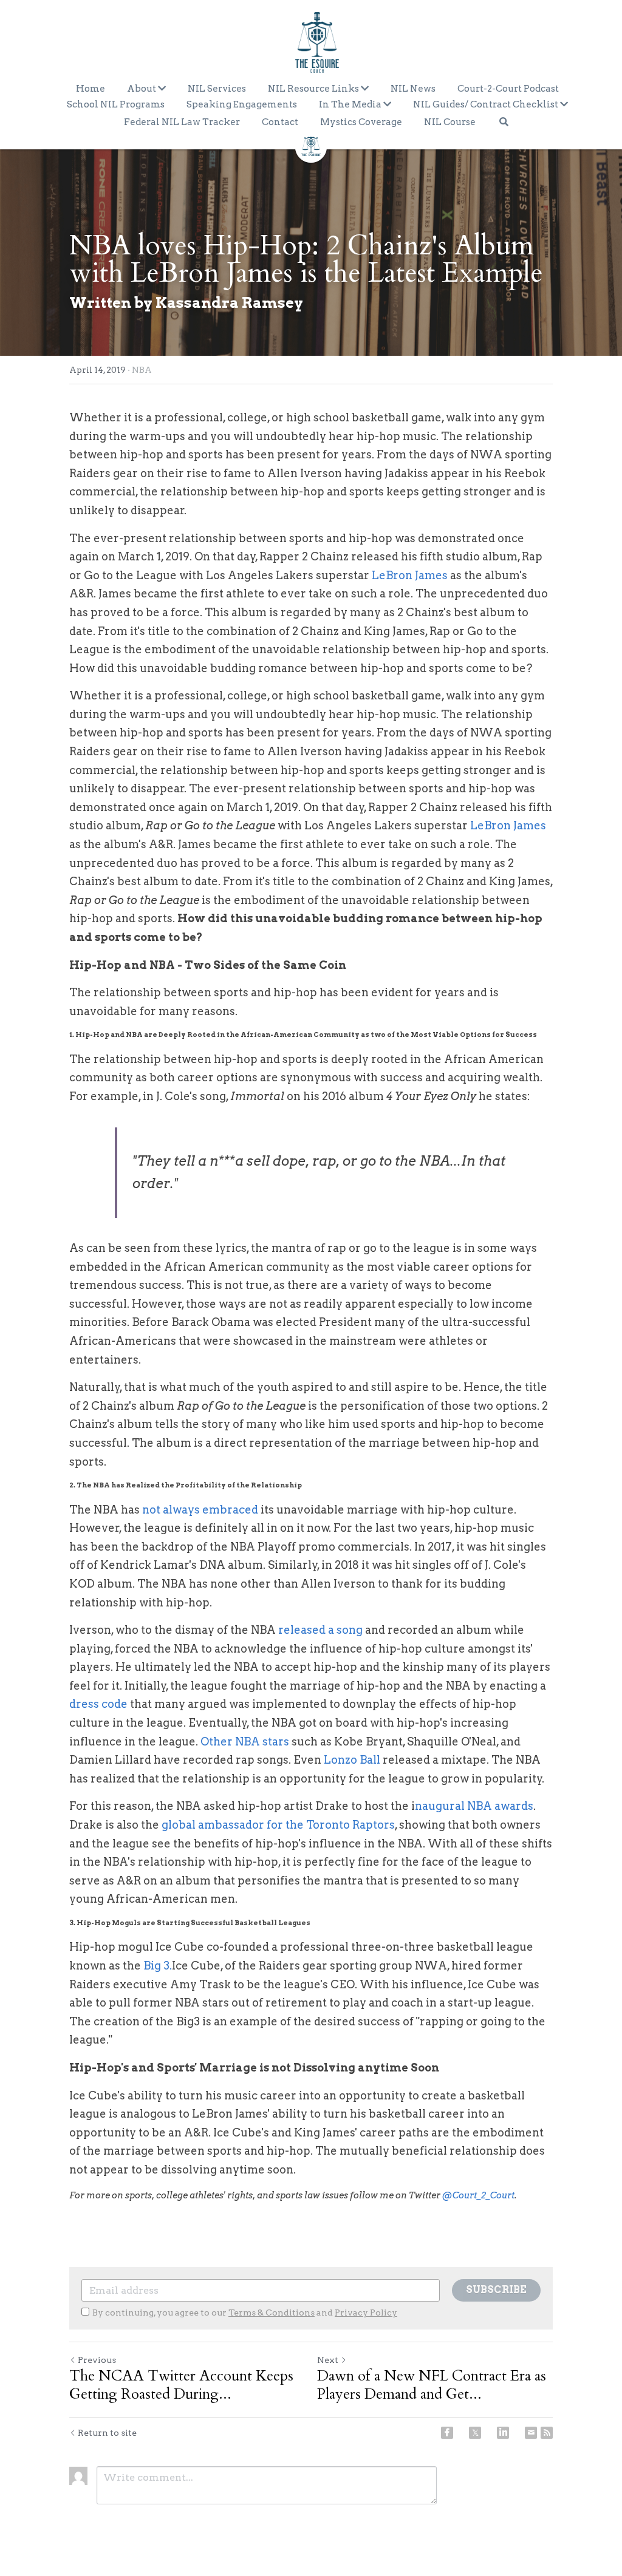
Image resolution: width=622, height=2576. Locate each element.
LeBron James (410, 575)
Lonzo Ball (352, 1760)
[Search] (504, 122)
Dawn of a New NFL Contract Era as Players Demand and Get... (432, 2385)
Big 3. (158, 1966)
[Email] (531, 2433)
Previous (97, 2360)
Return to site (107, 2433)
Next (328, 2360)
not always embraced (201, 1510)
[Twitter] (475, 2433)
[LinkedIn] (503, 2433)
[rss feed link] (547, 2433)
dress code (100, 1704)
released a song (322, 1630)
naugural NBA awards (474, 1806)
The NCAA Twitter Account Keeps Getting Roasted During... (181, 2385)
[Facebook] (447, 2433)
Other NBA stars (245, 1742)
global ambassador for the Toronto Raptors (278, 1825)
